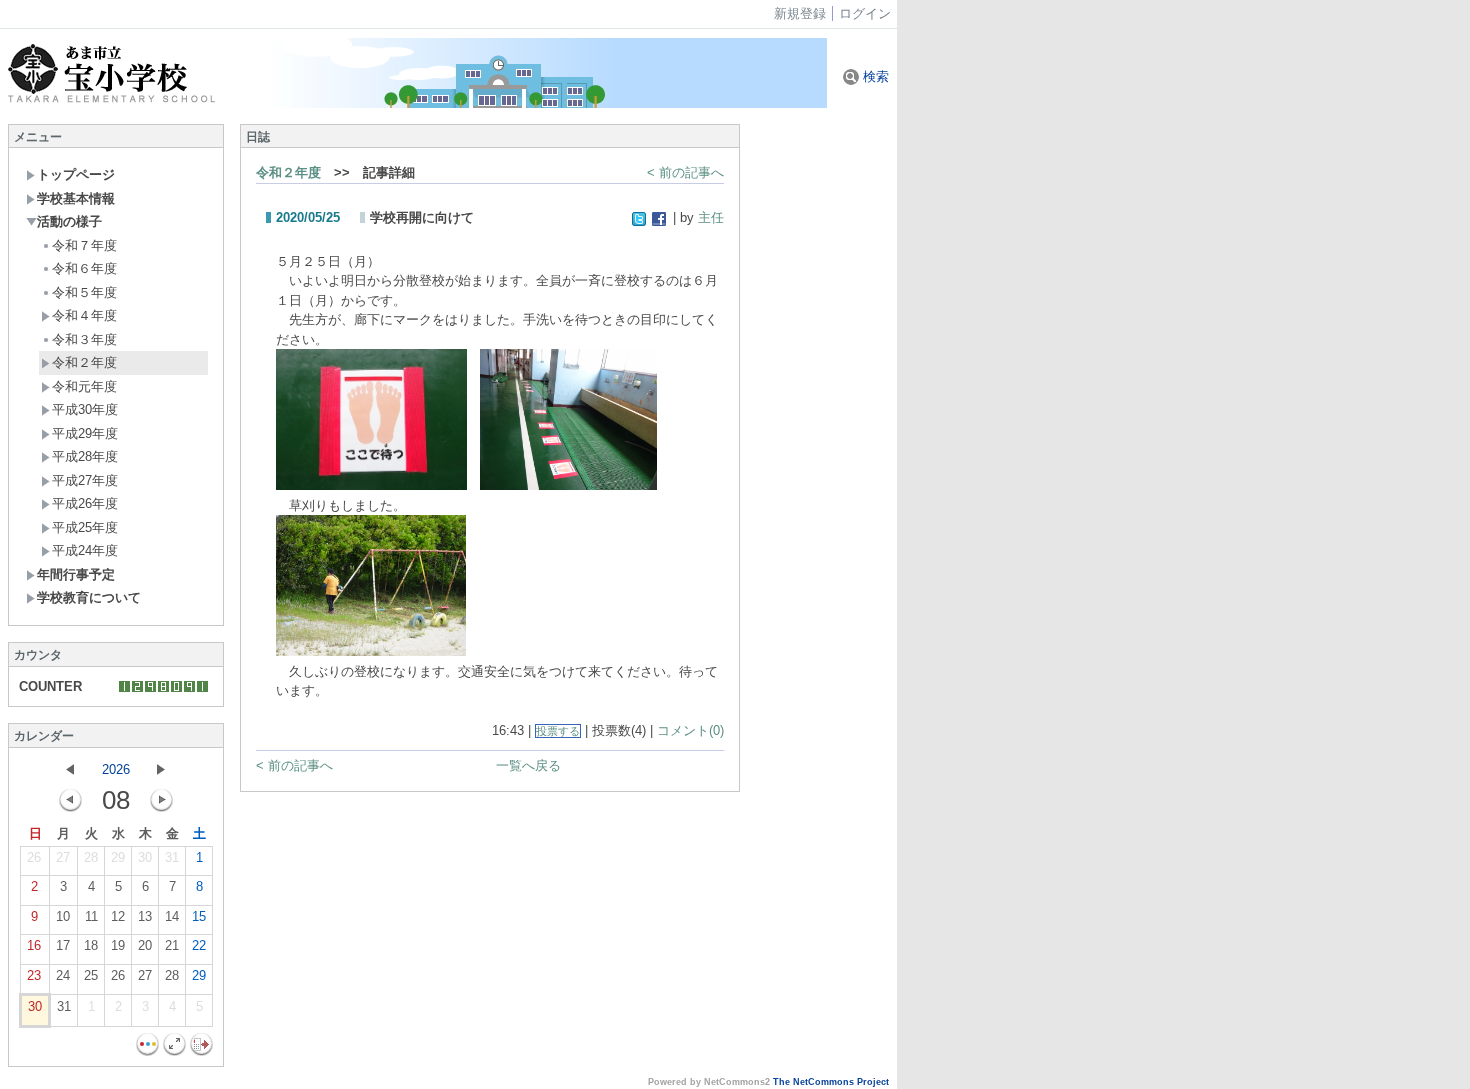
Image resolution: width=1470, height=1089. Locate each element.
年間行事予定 (76, 574)
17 (63, 945)
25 (91, 975)
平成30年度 (85, 409)
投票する (558, 731)
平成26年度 (85, 503)
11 (91, 916)
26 (34, 857)
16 (34, 945)
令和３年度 (84, 339)
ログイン (865, 13)
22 (199, 945)
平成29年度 (85, 433)
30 (145, 857)
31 (172, 857)
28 (91, 857)
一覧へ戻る (528, 765)
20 (145, 945)
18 (91, 945)
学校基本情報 (76, 198)
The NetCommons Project (831, 1082)
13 (145, 916)
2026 (116, 769)
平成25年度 (85, 527)
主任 (711, 217)
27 (63, 857)
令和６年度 (84, 268)
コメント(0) (690, 730)
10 (63, 916)
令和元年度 (84, 386)
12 (118, 916)
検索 (874, 76)
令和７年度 (84, 245)
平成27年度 (85, 480)
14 (172, 916)
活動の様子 (69, 221)
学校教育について (89, 597)
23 (34, 975)
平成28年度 (85, 456)
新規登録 (800, 13)
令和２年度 (84, 362)
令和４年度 (84, 315)
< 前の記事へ (685, 172)
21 (172, 945)
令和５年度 (84, 292)
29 (118, 857)
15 (199, 916)
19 (118, 945)
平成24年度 (85, 550)
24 (63, 975)
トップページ (76, 174)
